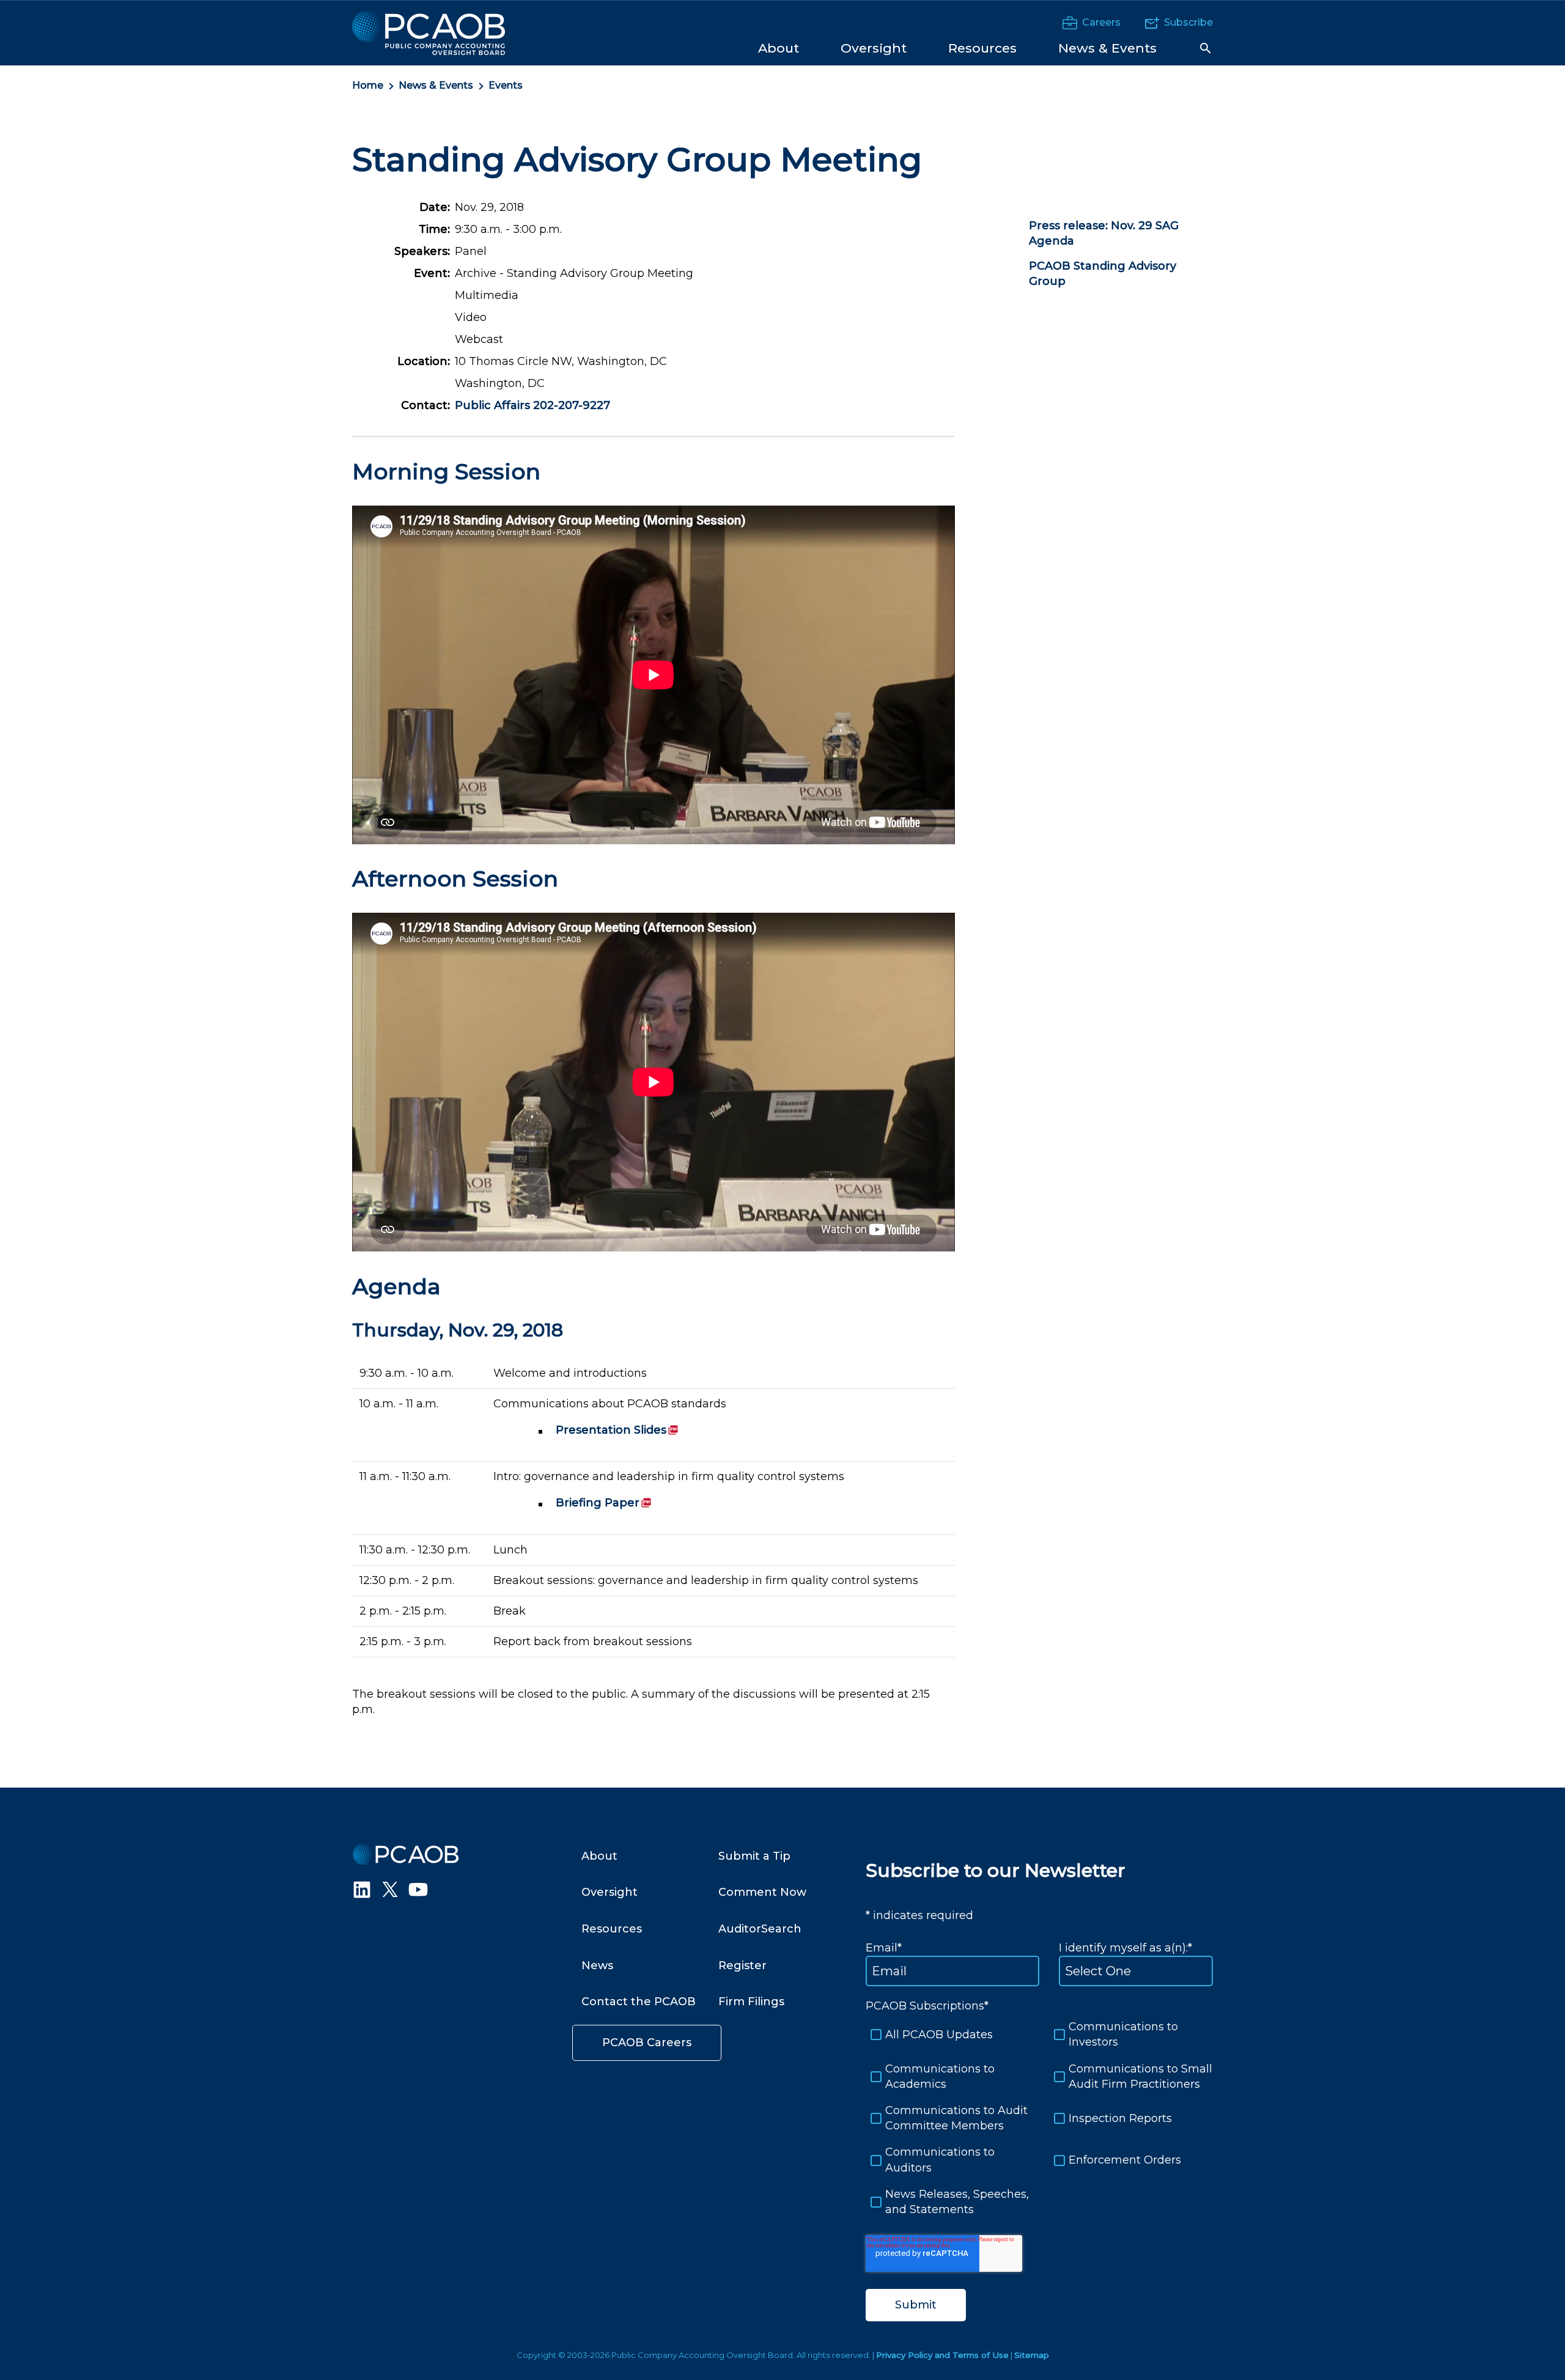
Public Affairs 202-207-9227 (532, 405)
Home (368, 85)
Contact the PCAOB (639, 2002)
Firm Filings (751, 2002)
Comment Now (762, 1892)
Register (742, 1966)
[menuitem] (779, 47)
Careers (1101, 22)
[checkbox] (1039, 2118)
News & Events (436, 85)
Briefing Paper (604, 1503)
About (599, 1856)
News (597, 1966)
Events (506, 85)
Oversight (609, 1892)
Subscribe (1188, 22)
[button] (1206, 48)
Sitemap (1032, 2355)
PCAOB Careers (647, 2043)
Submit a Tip (754, 1856)
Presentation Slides (617, 1430)
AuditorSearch (760, 1929)
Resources (612, 1929)
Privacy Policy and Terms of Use (942, 2355)
